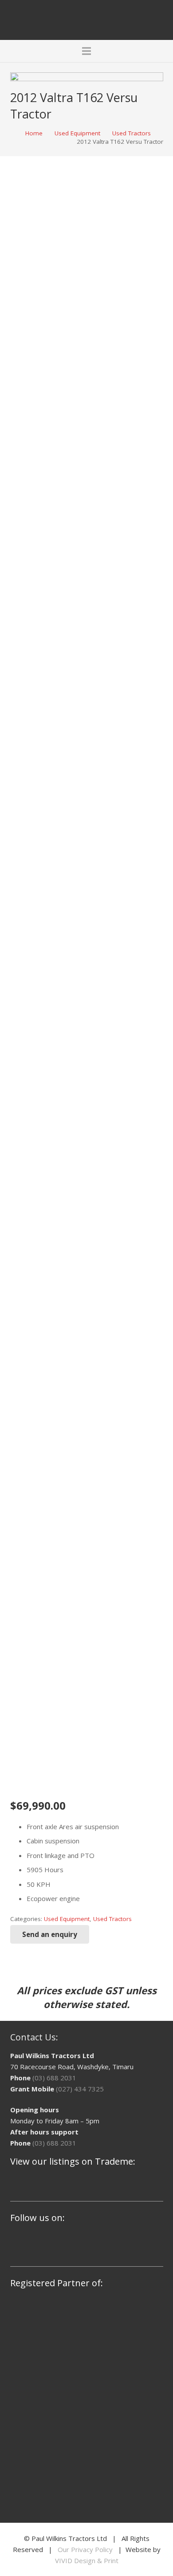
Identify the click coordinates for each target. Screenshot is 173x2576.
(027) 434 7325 (80, 2089)
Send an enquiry (50, 1934)
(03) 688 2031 (54, 2078)
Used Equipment (77, 133)
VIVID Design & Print (87, 2560)
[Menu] (86, 51)
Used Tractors (132, 133)
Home (34, 133)
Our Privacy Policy (85, 2549)
